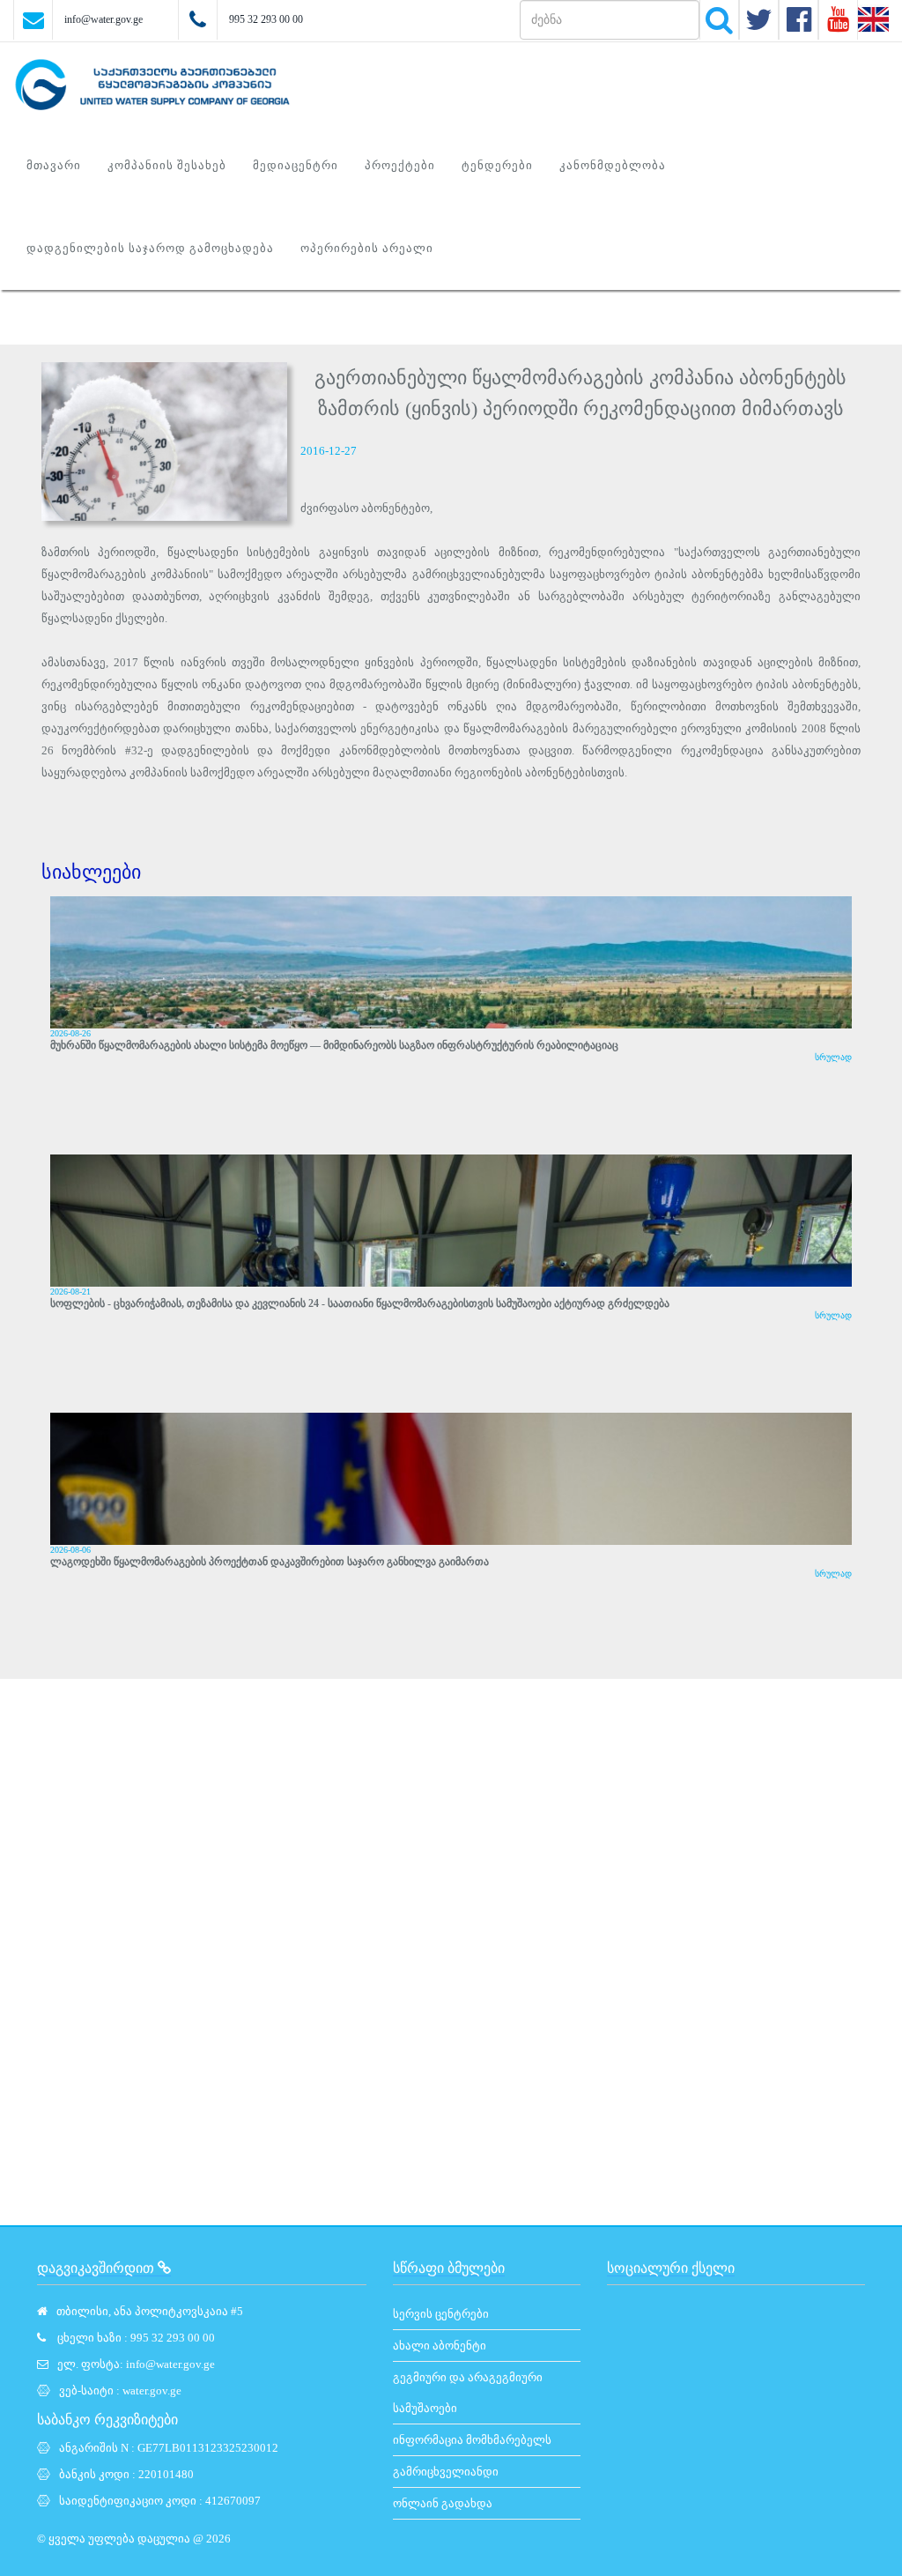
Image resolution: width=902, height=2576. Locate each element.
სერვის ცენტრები (441, 2314)
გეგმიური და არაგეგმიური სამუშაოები (468, 2393)
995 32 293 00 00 (266, 19)
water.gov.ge (152, 2390)
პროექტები (400, 165)
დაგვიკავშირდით (97, 2268)
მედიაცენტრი (296, 165)
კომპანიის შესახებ (167, 165)
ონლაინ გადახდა (443, 2503)
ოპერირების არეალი (367, 248)
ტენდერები (497, 165)
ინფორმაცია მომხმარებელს (472, 2440)
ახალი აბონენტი (440, 2346)
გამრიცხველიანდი (446, 2472)
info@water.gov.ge (104, 19)
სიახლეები (91, 872)
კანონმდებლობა (613, 165)
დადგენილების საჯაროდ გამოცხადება (150, 248)
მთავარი (54, 165)
